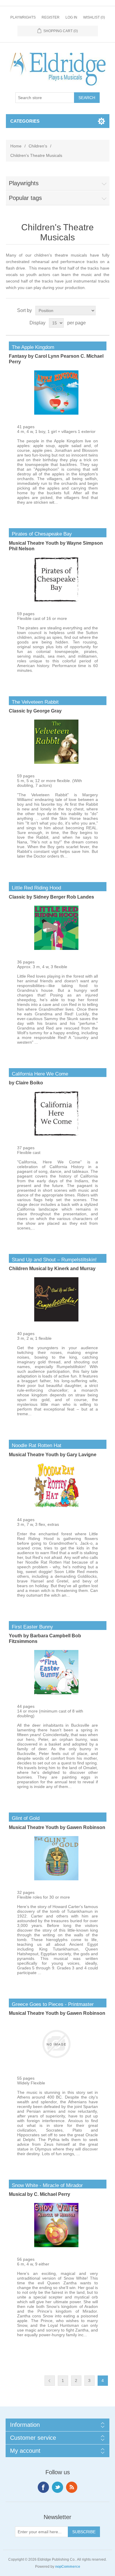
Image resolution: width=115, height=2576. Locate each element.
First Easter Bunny (31, 1627)
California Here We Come (38, 1074)
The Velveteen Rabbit (34, 702)
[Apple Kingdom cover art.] (56, 413)
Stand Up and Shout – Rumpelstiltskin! (53, 1260)
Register (51, 17)
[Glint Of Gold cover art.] (56, 1879)
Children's (38, 146)
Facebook (43, 2487)
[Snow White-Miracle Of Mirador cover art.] (56, 2246)
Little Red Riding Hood (35, 888)
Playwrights (23, 17)
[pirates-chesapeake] (56, 600)
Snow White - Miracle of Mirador (46, 2185)
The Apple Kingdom (32, 347)
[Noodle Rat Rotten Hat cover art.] (56, 1506)
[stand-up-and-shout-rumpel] (56, 1320)
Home (16, 146)
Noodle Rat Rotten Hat (35, 1445)
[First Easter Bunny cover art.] (56, 1693)
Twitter (57, 2487)
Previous (50, 2381)
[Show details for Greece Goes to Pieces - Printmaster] (56, 2065)
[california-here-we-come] (56, 1134)
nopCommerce (68, 2567)
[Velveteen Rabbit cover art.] (56, 762)
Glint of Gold (24, 1818)
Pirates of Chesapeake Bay (40, 534)
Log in (71, 17)
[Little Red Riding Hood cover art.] (56, 948)
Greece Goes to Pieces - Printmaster (51, 2004)
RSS (72, 2487)
